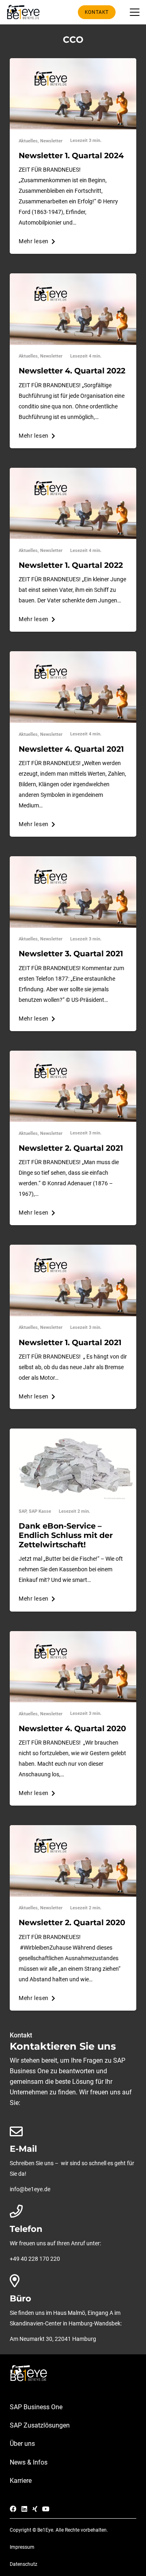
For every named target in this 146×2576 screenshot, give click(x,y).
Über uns (22, 2444)
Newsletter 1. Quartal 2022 (71, 565)
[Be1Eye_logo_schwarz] (25, 12)
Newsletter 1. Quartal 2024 (71, 155)
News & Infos (29, 2462)
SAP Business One (36, 2407)
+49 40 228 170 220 (35, 2259)
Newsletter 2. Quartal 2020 (72, 1922)
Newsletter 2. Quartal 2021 (71, 1148)
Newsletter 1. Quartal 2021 (70, 1342)
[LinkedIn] (24, 2509)
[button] (135, 12)
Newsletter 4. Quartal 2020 (72, 1728)
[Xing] (35, 2509)
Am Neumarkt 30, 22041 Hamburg (53, 2339)
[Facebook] (13, 2509)
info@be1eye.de (30, 2189)
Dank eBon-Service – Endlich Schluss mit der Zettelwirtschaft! (66, 1535)
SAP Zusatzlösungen (40, 2425)
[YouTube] (46, 2509)
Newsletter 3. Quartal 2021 (71, 953)
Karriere (21, 2481)
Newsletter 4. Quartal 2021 (71, 749)
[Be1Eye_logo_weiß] (73, 2373)
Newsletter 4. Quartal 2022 (72, 371)
